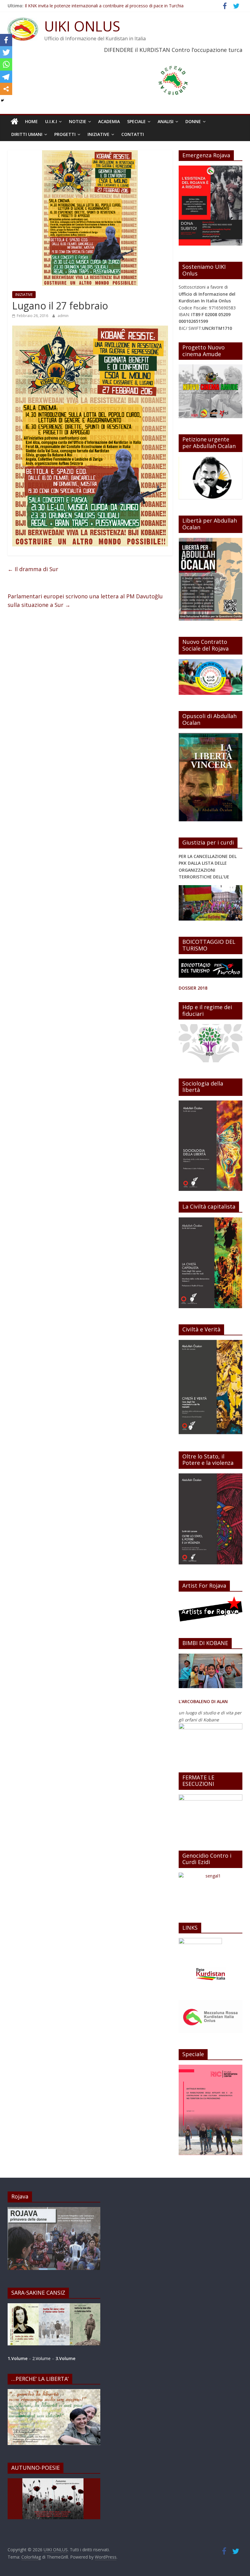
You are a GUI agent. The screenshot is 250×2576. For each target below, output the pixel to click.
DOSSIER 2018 (193, 988)
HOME (31, 121)
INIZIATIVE (98, 134)
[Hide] (2, 100)
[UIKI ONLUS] (14, 122)
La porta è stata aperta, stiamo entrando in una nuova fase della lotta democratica (107, 5)
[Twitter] (6, 52)
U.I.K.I (51, 121)
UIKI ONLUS (82, 26)
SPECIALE (136, 121)
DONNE (193, 121)
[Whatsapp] (6, 64)
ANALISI (166, 121)
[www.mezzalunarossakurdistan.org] (200, 1941)
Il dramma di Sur (33, 569)
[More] (6, 89)
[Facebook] (6, 40)
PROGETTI (65, 134)
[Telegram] (6, 77)
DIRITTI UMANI (27, 134)
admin (63, 316)
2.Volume (42, 2358)
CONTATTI (133, 134)
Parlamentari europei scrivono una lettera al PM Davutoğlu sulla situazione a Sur (85, 601)
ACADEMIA (109, 121)
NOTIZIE (78, 121)
